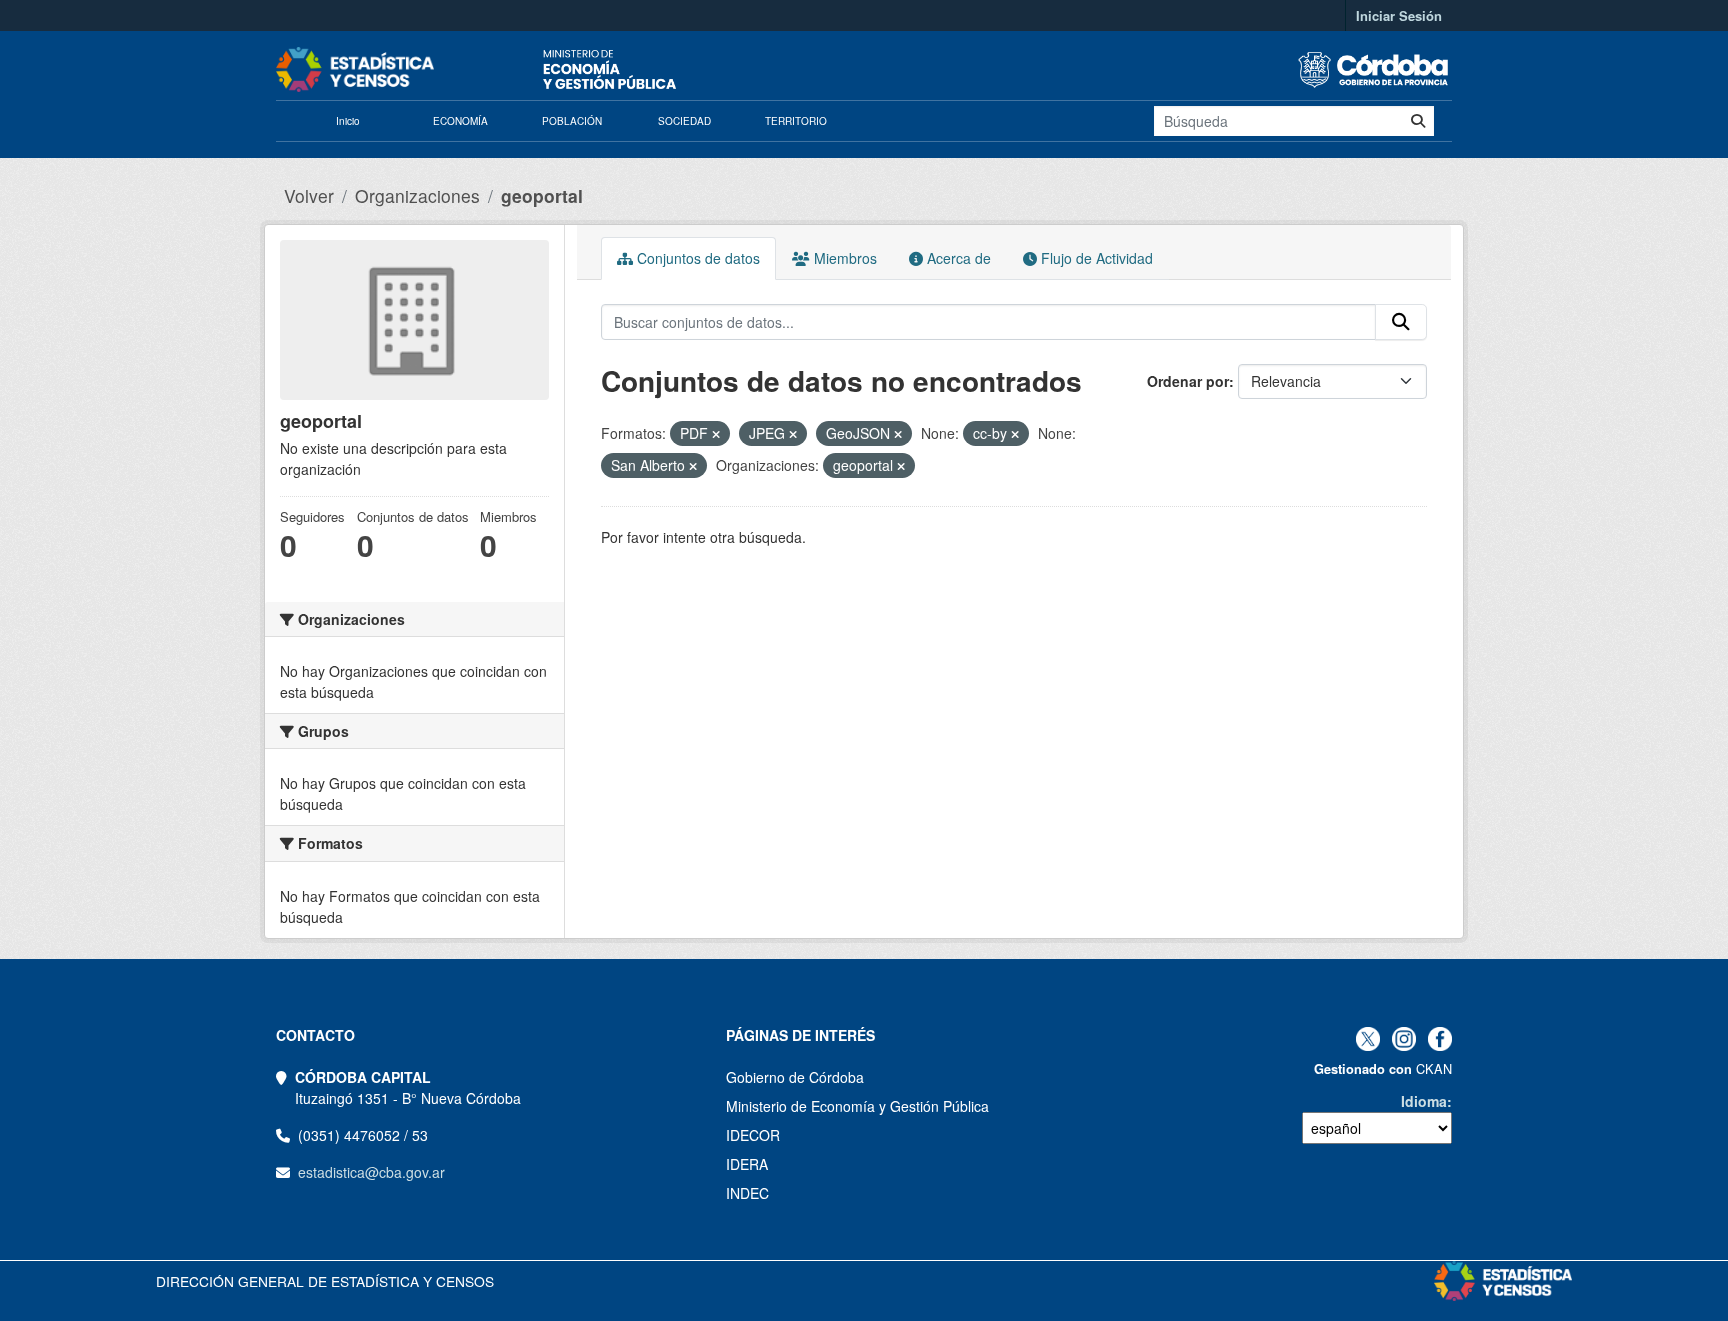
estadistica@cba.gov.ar (371, 1172)
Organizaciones (417, 195)
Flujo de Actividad (1095, 258)
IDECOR (753, 1135)
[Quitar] (716, 434)
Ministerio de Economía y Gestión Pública (857, 1106)
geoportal (542, 195)
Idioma (1424, 1101)
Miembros (843, 258)
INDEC (747, 1193)
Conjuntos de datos (696, 258)
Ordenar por (1188, 381)
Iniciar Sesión (1399, 15)
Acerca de (957, 258)
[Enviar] (1418, 121)
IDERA (747, 1164)
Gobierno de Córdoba (795, 1077)
